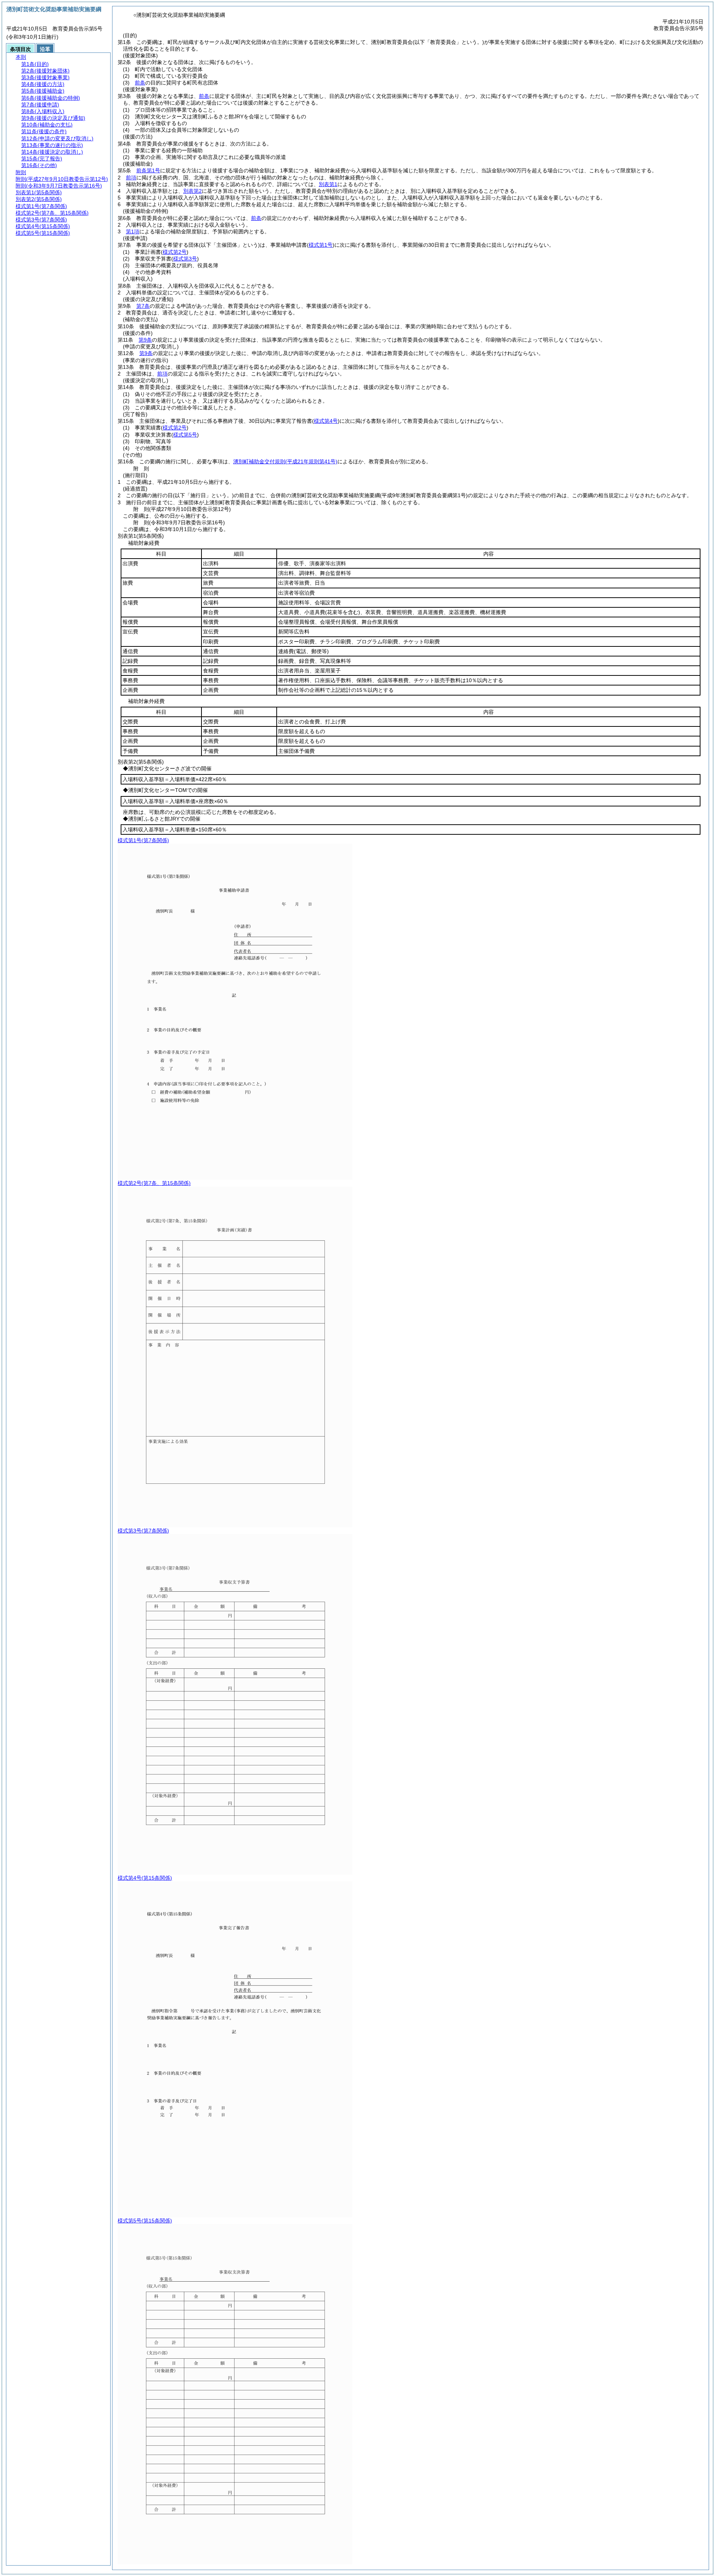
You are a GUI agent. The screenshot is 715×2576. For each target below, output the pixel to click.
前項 (131, 178)
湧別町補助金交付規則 (285, 461)
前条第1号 (148, 170)
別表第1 (328, 184)
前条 (140, 83)
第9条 (145, 340)
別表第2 (193, 191)
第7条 (143, 306)
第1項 (133, 231)
